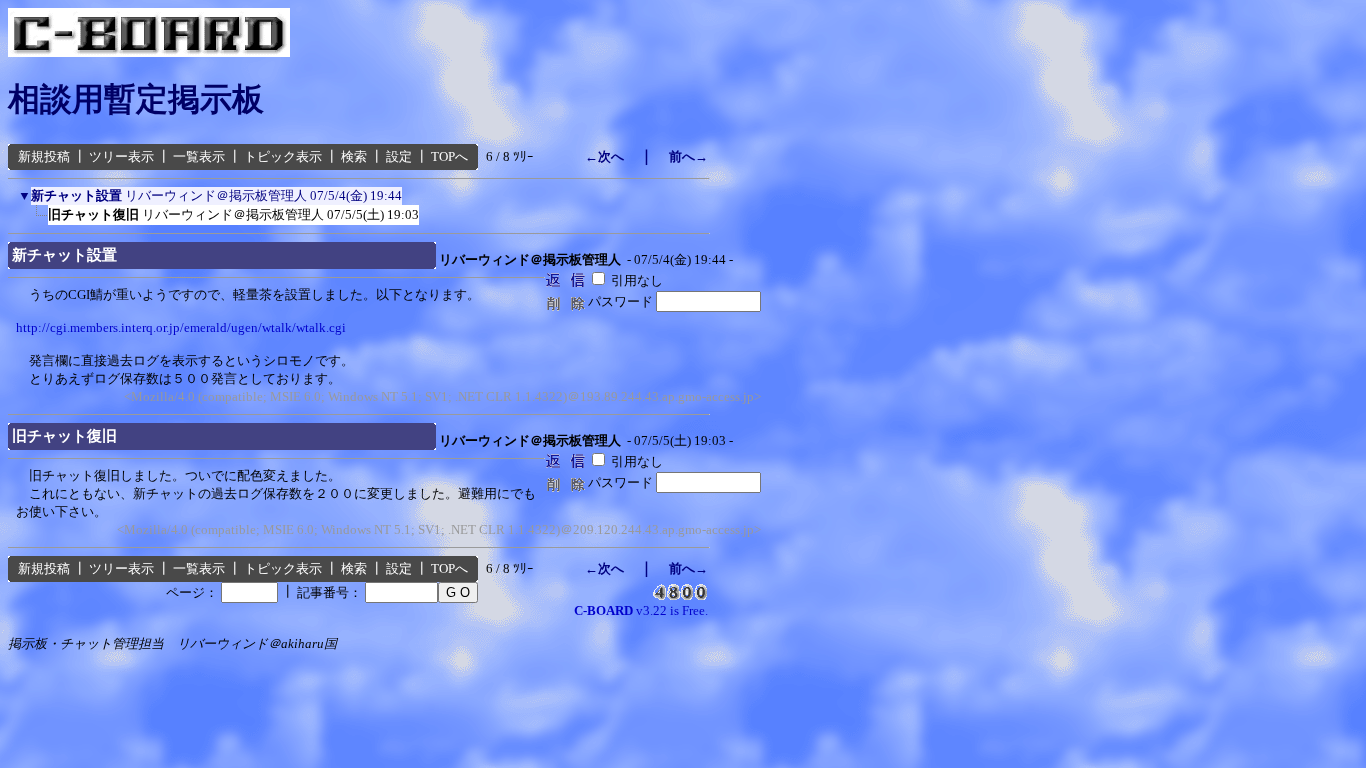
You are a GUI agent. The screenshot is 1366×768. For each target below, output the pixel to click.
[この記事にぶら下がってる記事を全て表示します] (33, 219)
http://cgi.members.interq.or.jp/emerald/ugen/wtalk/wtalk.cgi (181, 327)
